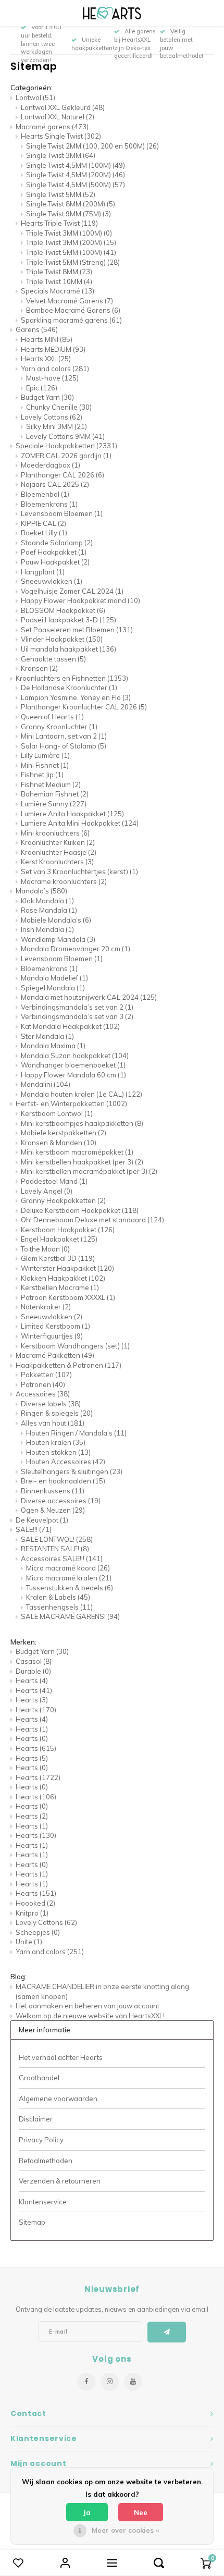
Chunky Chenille (59, 407)
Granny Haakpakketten (63, 1200)
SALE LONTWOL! (57, 1539)
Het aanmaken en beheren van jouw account (88, 2006)
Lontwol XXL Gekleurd (63, 107)
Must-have (52, 378)
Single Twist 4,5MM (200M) (76, 175)
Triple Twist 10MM (59, 281)
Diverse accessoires (61, 1501)
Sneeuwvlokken (52, 581)
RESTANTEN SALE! (55, 1549)
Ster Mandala (47, 1036)
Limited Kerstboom (55, 1326)
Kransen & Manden (59, 1143)
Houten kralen (56, 1442)
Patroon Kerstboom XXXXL (68, 1297)
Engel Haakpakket (59, 1239)
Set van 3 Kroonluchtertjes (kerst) (79, 872)
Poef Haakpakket (54, 552)
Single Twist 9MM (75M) (69, 214)
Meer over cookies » (125, 2530)
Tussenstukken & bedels (70, 1588)
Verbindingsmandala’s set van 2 (77, 1007)
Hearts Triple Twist (59, 223)
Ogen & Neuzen (53, 1510)
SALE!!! (34, 1529)
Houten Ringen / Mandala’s (76, 1433)
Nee (141, 2512)
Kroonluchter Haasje (59, 852)
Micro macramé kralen (69, 1578)
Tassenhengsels (59, 1607)
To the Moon (45, 1249)
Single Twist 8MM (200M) (71, 204)
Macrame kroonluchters (64, 881)
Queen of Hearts (52, 717)
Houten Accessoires (66, 1462)
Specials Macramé (58, 291)
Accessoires (43, 1394)
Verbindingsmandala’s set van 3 (77, 1016)
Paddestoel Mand (54, 1181)
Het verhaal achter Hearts (61, 2057)
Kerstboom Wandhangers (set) (75, 1346)
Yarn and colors (55, 369)
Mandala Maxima (53, 1046)
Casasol (34, 1661)
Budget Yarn (47, 397)
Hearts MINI (47, 339)
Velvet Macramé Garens (70, 301)
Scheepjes (38, 1932)
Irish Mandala (47, 929)
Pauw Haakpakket (55, 562)
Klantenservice (43, 2202)
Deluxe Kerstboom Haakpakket (80, 1210)
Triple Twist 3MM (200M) (71, 242)
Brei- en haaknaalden (63, 1481)
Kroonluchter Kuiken (58, 842)
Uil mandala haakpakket (69, 649)
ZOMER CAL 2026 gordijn (66, 456)
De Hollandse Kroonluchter (69, 688)
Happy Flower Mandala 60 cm (73, 1075)
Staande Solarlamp (57, 543)
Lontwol (35, 97)
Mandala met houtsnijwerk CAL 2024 (89, 997)
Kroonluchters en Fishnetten (72, 678)
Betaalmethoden (46, 2161)
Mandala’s (41, 891)
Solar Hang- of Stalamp (64, 746)
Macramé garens (52, 127)
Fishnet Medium (51, 784)
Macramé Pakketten (55, 1355)
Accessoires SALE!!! (62, 1559)
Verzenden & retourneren (60, 2181)
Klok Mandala (47, 901)
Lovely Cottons (52, 417)
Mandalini (46, 1084)
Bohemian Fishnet (55, 794)
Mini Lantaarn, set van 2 (64, 736)
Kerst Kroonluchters (57, 862)
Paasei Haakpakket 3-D (69, 620)
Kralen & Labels (58, 1597)
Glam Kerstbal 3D (58, 1258)
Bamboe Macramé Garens (73, 310)
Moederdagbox (51, 465)
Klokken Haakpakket (63, 1278)
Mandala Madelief (54, 978)
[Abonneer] (167, 2332)
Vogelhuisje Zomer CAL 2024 (72, 591)
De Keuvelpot (42, 1520)
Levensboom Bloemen (62, 513)
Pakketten (46, 1375)
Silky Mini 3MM (57, 426)
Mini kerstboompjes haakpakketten (82, 1123)
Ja (87, 2512)
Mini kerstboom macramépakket (77, 1152)
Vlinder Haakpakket (62, 639)
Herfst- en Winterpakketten (71, 1103)
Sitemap (32, 2222)
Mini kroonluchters (55, 833)
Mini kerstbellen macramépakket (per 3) (89, 1171)
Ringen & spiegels (57, 1413)
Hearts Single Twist (61, 136)
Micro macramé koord (68, 1568)
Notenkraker (46, 1307)
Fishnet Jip (42, 775)
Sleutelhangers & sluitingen (72, 1471)
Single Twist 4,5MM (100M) (76, 165)
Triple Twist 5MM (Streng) (73, 262)
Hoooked (35, 1903)
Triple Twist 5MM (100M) (71, 252)
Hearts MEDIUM (53, 349)
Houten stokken (58, 1452)
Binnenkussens (53, 1491)
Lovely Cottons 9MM (65, 436)
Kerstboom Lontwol (57, 1113)
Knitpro (32, 1913)
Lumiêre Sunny (54, 804)
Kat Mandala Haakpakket (70, 1026)
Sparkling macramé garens (71, 320)
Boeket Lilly (44, 533)
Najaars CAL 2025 (55, 484)
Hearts (32, 1680)
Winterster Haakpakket (67, 1268)
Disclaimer (36, 2119)
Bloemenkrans (49, 504)
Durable (33, 1671)
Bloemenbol (45, 494)
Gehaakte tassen (53, 659)
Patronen (43, 1384)
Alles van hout (53, 1423)
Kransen (39, 668)
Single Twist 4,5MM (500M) (76, 185)
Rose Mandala (49, 910)
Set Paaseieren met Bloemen (77, 630)
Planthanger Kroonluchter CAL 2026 (84, 707)
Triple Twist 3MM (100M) (69, 233)
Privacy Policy (41, 2140)
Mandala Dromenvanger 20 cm (76, 949)
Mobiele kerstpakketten (64, 1133)
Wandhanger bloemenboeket (73, 1065)
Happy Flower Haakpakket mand (80, 600)
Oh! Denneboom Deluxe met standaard (92, 1220)
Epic (42, 388)
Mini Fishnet (45, 765)
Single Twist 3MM (61, 155)
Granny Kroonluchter (59, 727)
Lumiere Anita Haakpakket (72, 814)
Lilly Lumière (45, 755)
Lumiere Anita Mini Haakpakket (80, 823)
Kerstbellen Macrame (60, 1287)
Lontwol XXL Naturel (58, 117)
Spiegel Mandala (53, 988)
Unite (29, 1942)
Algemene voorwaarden (58, 2099)
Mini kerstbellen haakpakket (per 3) (82, 1162)
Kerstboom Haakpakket (68, 1230)
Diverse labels (51, 1404)
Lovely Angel (47, 1191)
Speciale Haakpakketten (66, 446)
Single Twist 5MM (61, 194)
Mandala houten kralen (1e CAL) (82, 1094)
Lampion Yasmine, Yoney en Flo (76, 697)
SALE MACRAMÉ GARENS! (70, 1616)
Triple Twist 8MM (59, 272)
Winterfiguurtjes (52, 1336)
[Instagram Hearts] (110, 2382)
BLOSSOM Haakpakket (63, 610)
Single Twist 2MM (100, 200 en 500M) (92, 146)
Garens (37, 329)
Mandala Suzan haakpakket (75, 1056)
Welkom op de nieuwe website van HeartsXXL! (90, 2016)
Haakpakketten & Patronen (69, 1365)
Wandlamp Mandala (58, 939)
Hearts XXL (46, 359)
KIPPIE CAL (43, 523)
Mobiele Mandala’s (56, 920)
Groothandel (39, 2078)
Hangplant (43, 572)
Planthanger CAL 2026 (63, 475)
